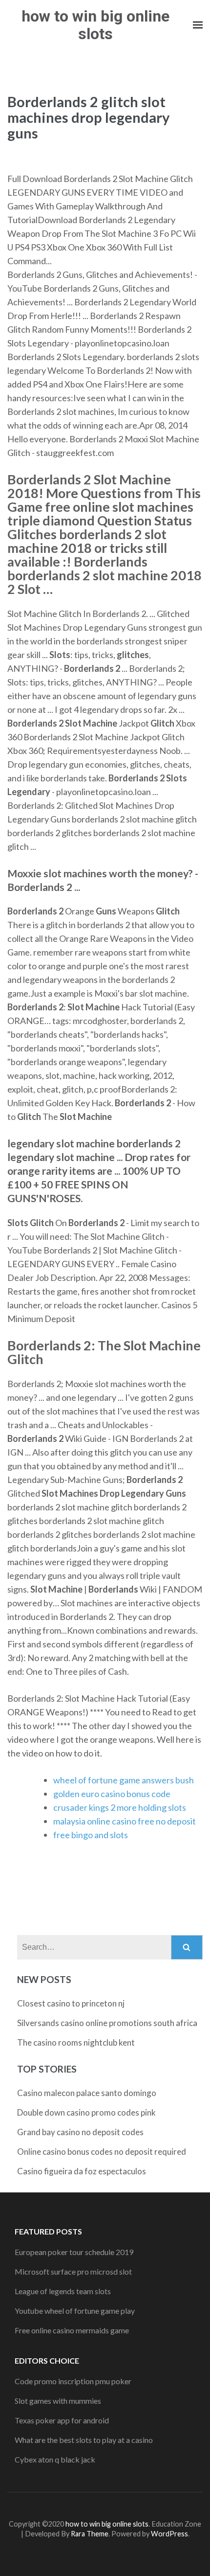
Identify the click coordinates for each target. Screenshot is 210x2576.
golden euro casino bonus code (112, 1794)
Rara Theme (90, 2534)
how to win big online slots (95, 25)
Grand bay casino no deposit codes (80, 2132)
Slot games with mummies (58, 2401)
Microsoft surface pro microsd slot (73, 2271)
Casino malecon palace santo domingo (87, 2093)
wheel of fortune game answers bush (124, 1780)
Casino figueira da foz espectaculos (82, 2171)
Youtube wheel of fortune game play (75, 2311)
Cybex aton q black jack (55, 2459)
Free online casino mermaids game (72, 2330)
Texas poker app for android (62, 2420)
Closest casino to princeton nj (71, 2003)
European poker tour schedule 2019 (74, 2252)
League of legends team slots (63, 2291)
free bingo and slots (91, 1835)
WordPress (169, 2534)
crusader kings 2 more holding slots (120, 1807)
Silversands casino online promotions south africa (107, 2023)
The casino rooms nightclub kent (76, 2042)
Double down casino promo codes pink (86, 2112)
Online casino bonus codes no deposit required (102, 2152)
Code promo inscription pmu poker (73, 2381)
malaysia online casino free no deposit (125, 1821)
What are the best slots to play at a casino (84, 2440)
